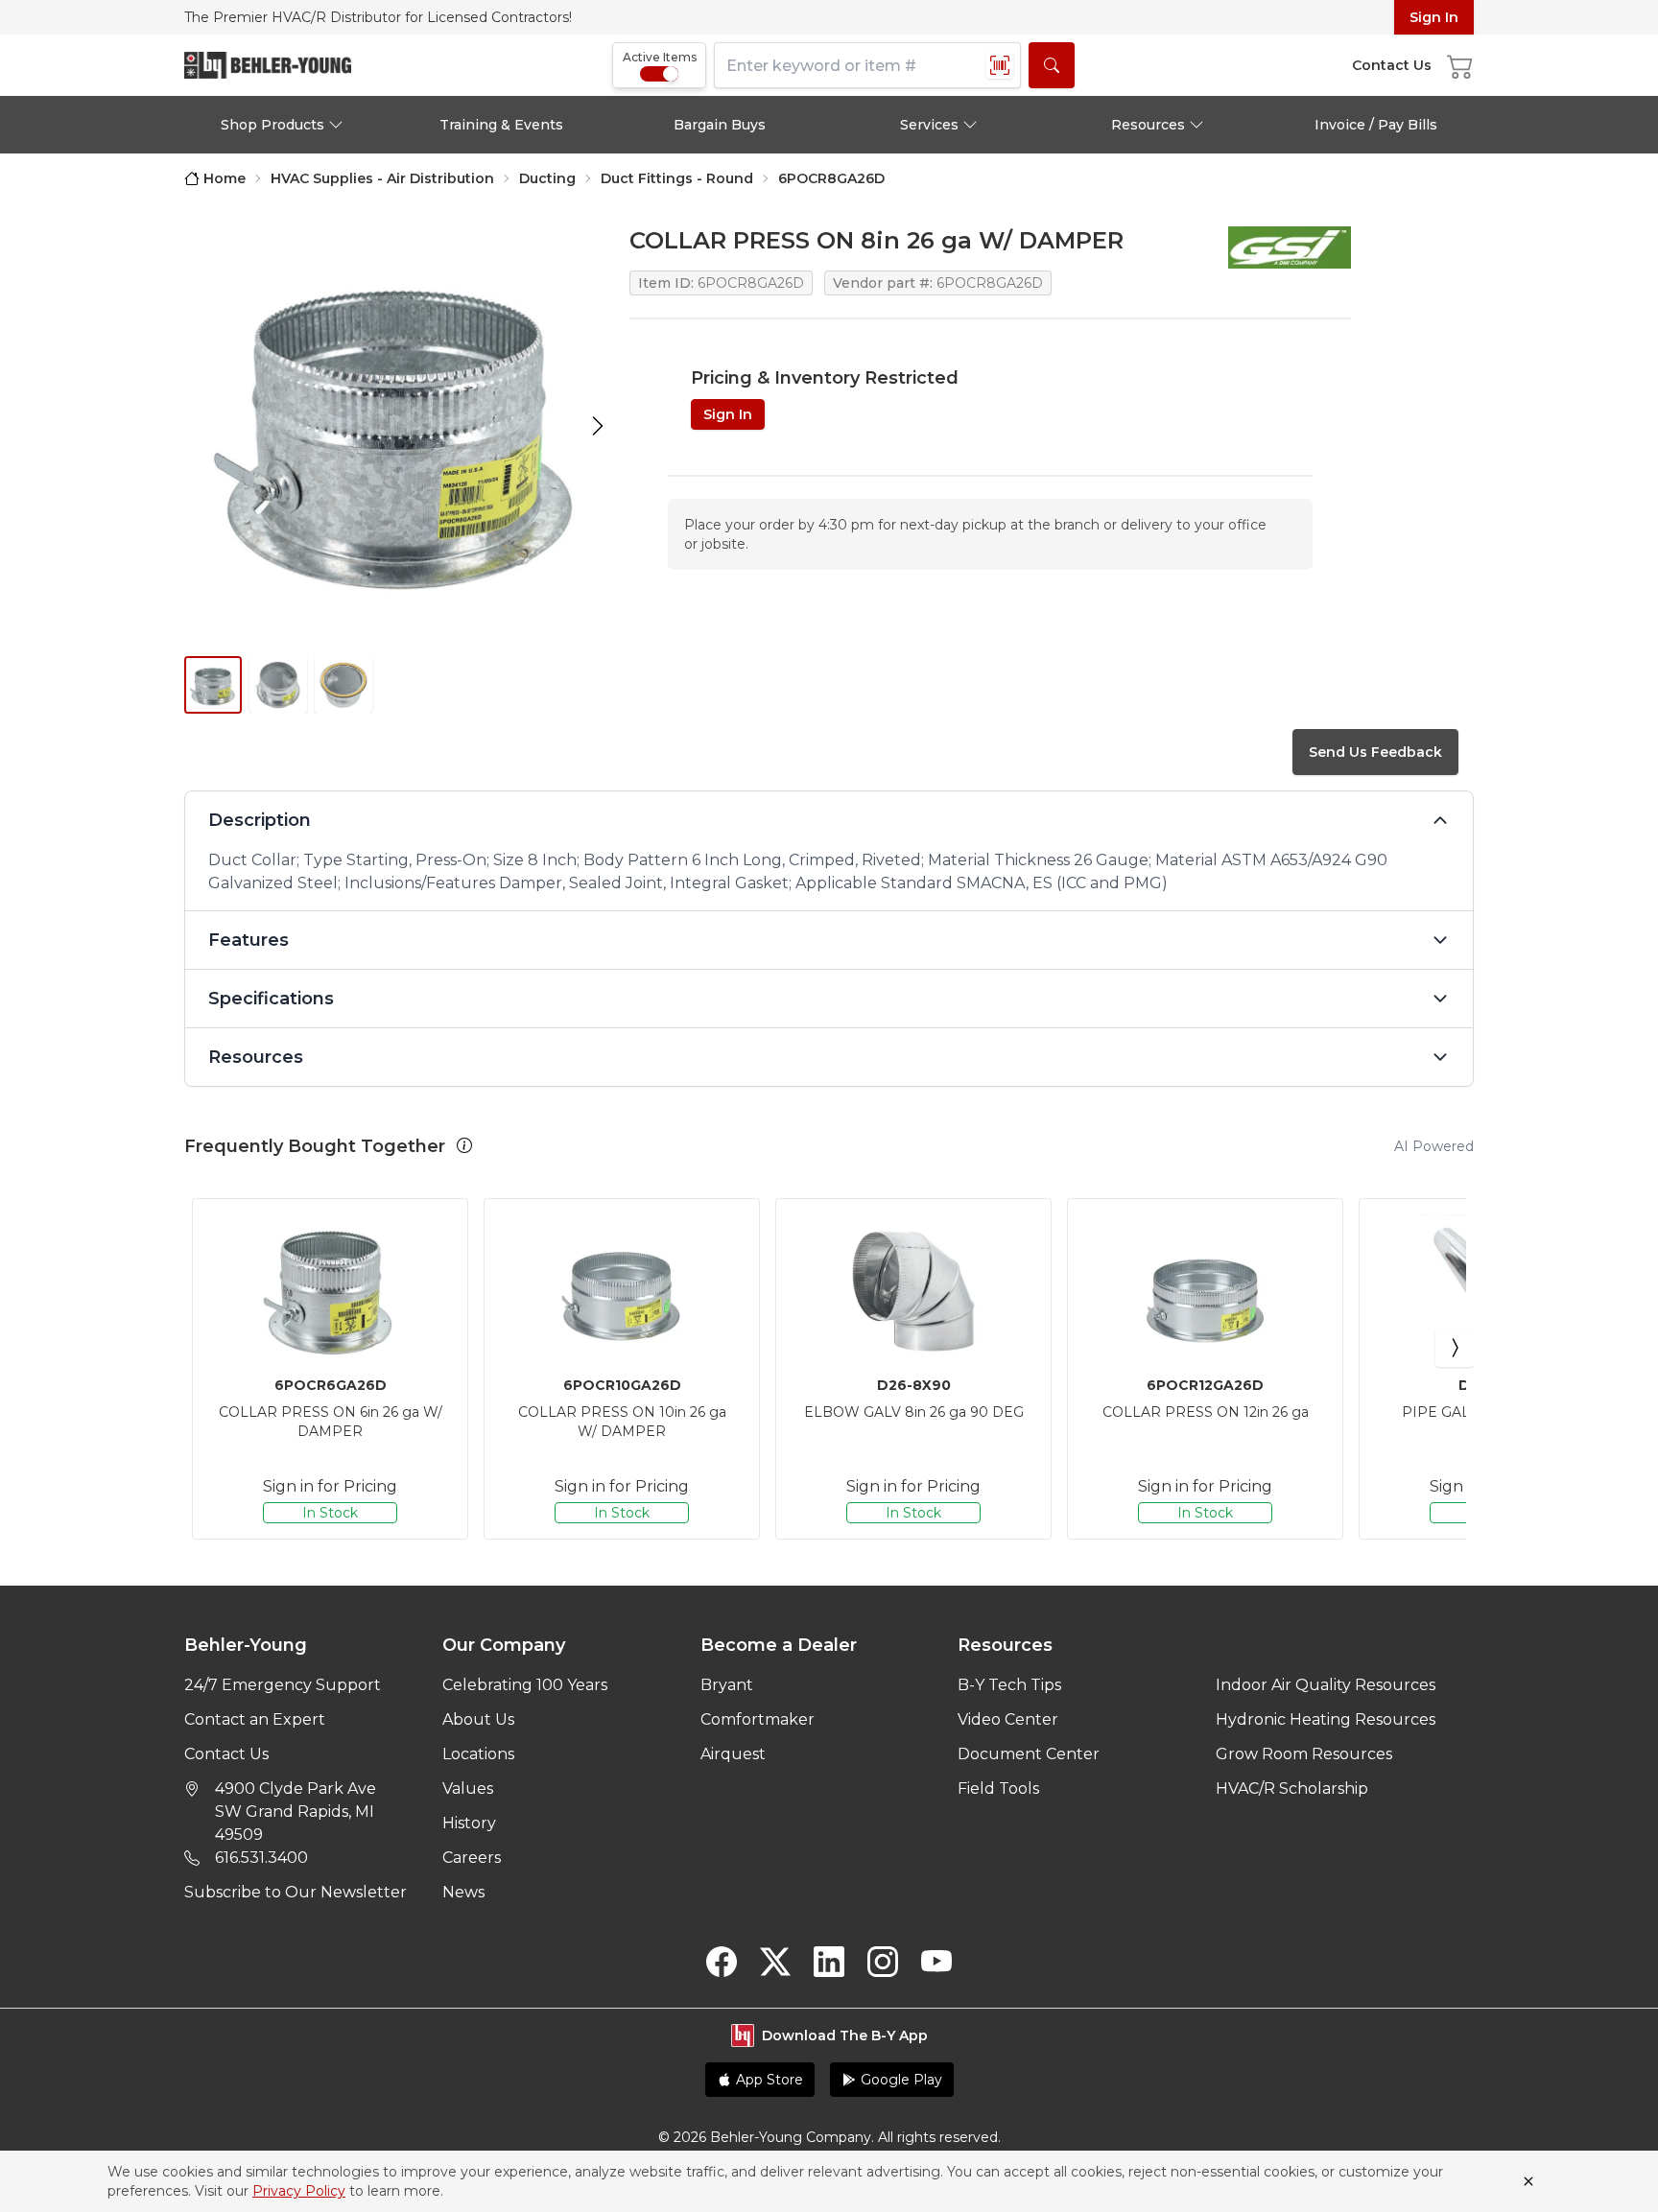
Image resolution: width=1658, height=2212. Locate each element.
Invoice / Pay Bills (1376, 125)
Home (225, 178)
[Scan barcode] (1000, 65)
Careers (472, 1858)
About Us (478, 1719)
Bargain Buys (720, 125)
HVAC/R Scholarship (1292, 1788)
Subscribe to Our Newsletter (296, 1892)
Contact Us (226, 1754)
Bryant (727, 1685)
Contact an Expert (255, 1719)
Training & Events (501, 125)
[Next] (1455, 1348)
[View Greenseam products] (1290, 247)
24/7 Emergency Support (283, 1685)
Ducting (547, 178)
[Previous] (203, 1348)
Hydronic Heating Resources (1326, 1719)
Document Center (1029, 1754)
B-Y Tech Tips (1009, 1685)
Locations (478, 1754)
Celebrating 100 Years (525, 1685)
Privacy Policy (299, 2191)
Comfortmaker (758, 1719)
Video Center (1008, 1719)
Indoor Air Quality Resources (1326, 1685)
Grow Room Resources (1304, 1754)
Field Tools (998, 1788)
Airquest (733, 1754)
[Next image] (598, 426)
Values (468, 1788)
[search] (1052, 65)
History (469, 1823)
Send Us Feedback (1375, 752)
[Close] (1528, 2181)
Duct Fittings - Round (677, 178)
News (463, 1892)
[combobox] (867, 65)
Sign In (1434, 17)
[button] (464, 1145)
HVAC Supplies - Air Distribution (382, 178)
